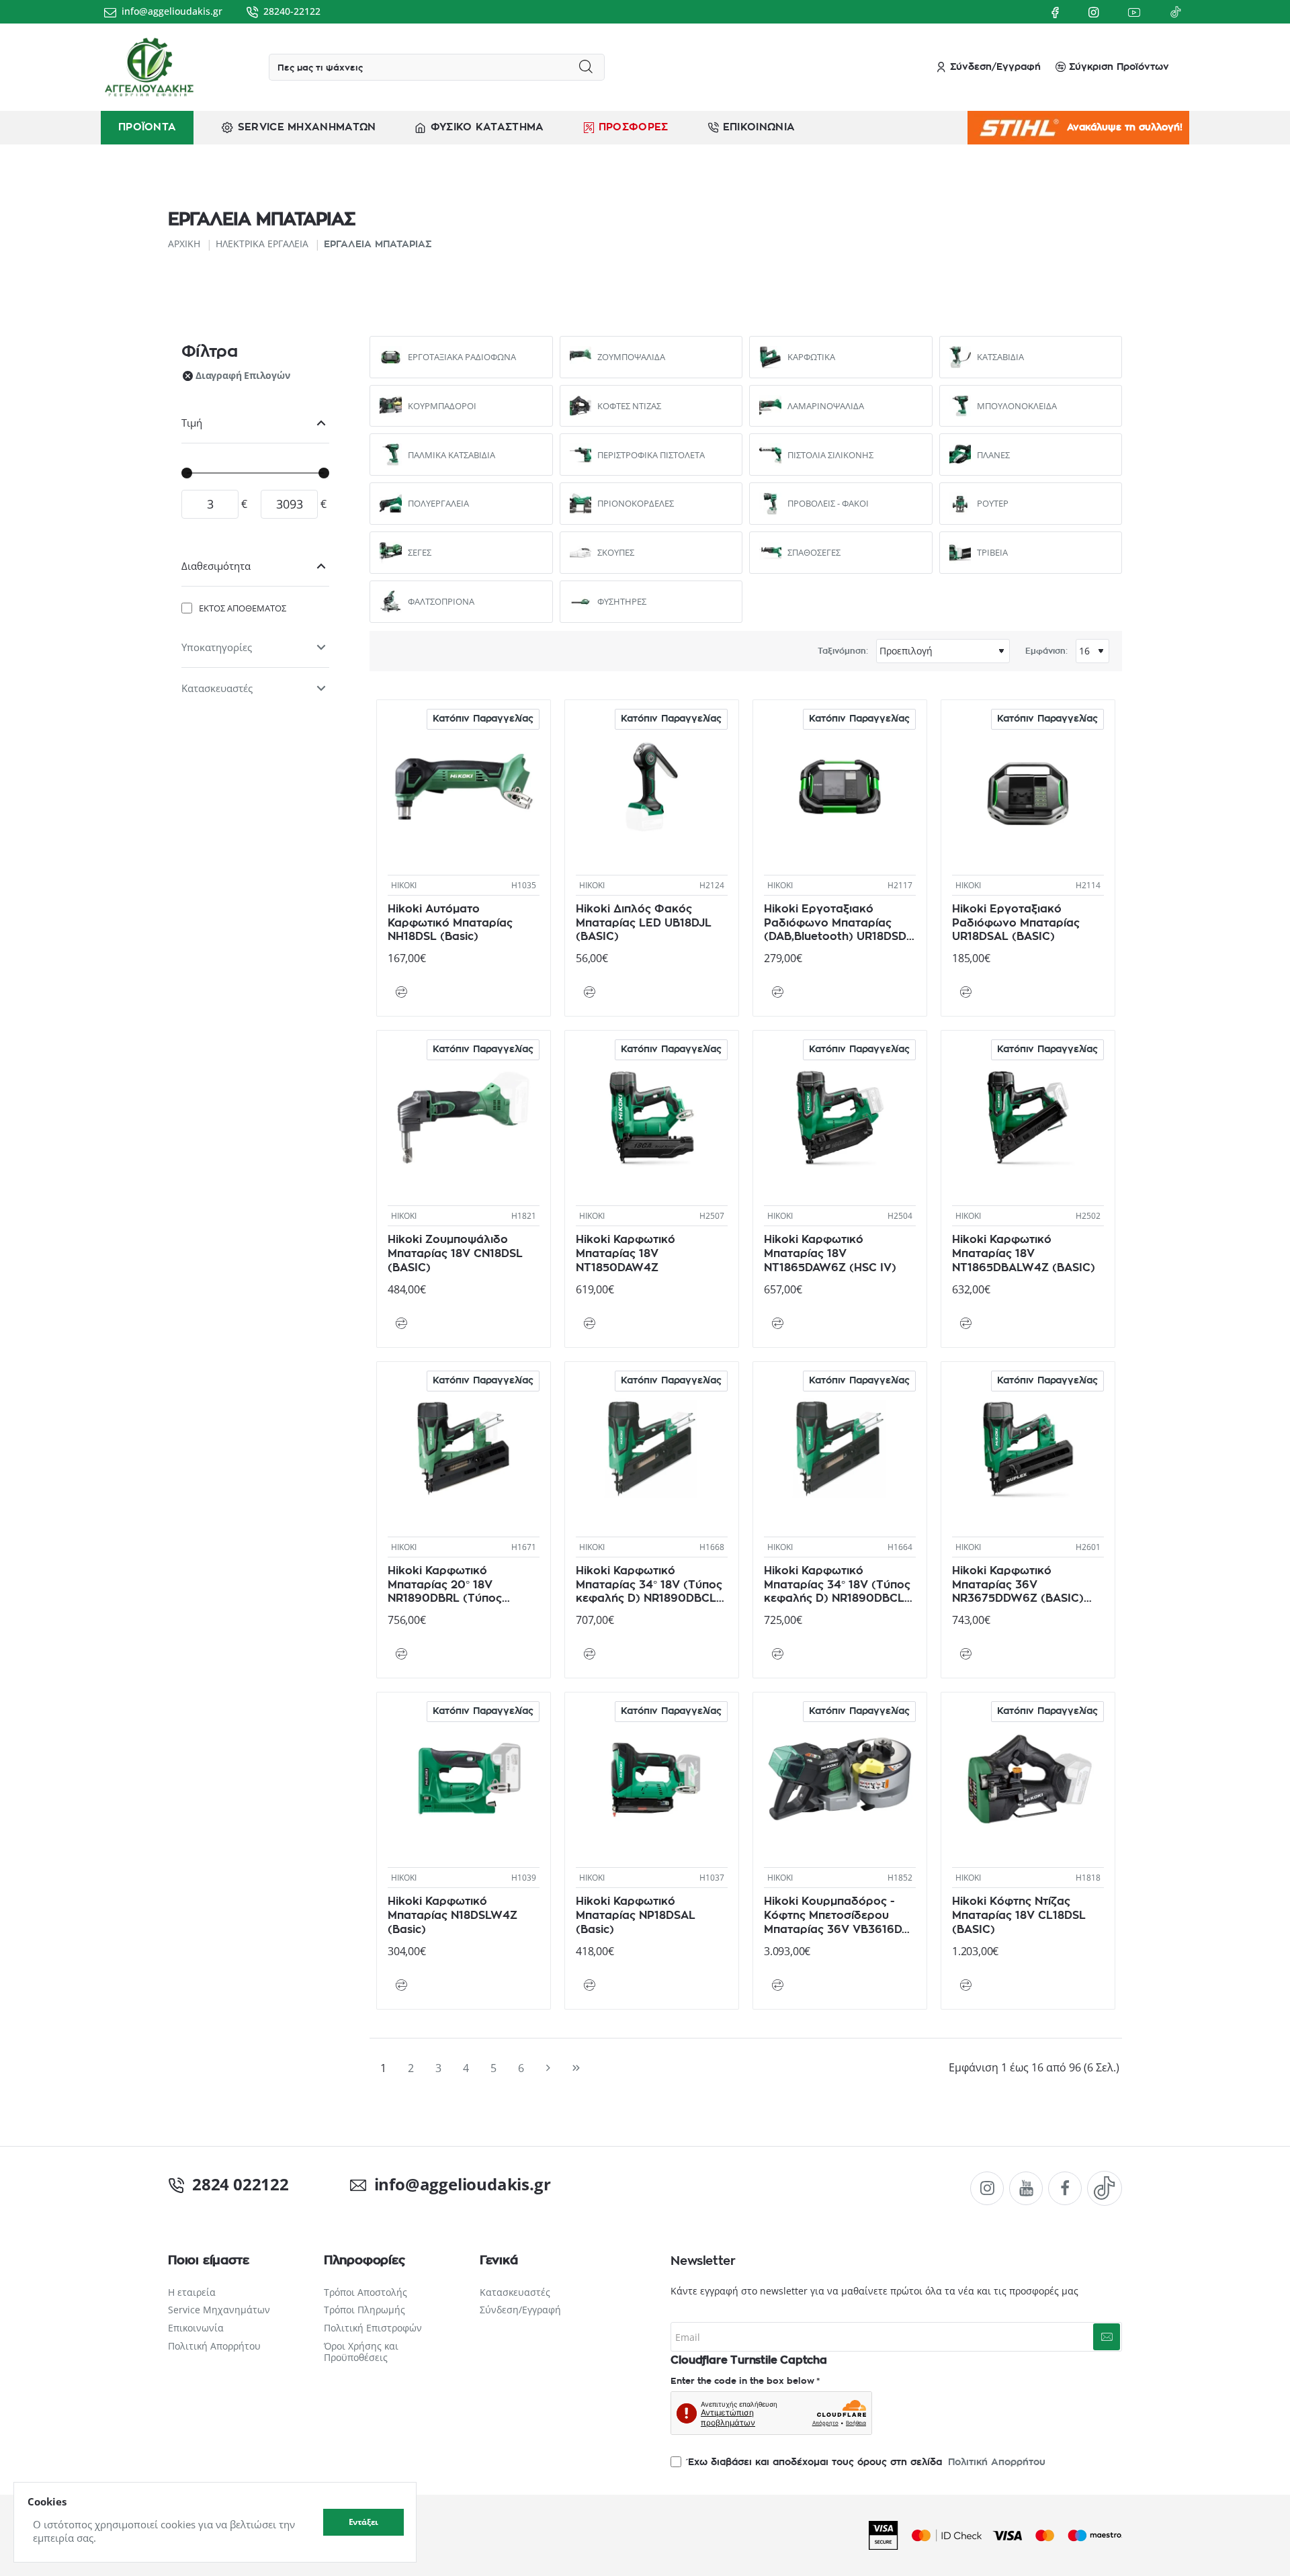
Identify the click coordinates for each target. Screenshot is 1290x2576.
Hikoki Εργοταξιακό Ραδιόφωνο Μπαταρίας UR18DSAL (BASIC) (1016, 923)
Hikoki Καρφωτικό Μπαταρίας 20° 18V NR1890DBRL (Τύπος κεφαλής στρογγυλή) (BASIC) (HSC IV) (446, 1585)
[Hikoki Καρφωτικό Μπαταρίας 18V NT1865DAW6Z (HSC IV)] (840, 1117)
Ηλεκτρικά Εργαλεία (262, 244)
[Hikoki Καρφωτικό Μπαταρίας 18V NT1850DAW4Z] (652, 1117)
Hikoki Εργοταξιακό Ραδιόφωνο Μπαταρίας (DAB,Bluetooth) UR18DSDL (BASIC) (838, 924)
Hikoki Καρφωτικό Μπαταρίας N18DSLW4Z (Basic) (453, 1916)
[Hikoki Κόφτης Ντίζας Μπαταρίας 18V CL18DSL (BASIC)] (1028, 1779)
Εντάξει (364, 2522)
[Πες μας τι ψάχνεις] (586, 67)
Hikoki (404, 885)
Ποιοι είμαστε (208, 2261)
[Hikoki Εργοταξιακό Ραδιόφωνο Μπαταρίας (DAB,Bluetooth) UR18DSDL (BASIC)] (840, 787)
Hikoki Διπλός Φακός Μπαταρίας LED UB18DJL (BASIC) (644, 923)
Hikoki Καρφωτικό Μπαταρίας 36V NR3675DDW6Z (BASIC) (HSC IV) (1018, 1585)
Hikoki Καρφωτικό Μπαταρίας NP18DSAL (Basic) (636, 1916)
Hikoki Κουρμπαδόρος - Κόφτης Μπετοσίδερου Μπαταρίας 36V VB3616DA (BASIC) (837, 1916)
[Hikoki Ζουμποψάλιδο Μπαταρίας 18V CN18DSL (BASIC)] (464, 1117)
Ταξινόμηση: (843, 651)
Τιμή (192, 423)
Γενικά (499, 2261)
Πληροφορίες (364, 2261)
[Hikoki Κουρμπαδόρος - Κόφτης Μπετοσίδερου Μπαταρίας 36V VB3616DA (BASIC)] (840, 1779)
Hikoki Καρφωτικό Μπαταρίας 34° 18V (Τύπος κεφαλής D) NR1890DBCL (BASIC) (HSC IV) (649, 1585)
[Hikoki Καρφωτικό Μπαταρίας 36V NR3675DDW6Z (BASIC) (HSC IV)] (1028, 1449)
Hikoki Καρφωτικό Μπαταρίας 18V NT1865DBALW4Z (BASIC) (1024, 1254)
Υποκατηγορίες (217, 647)
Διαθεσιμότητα (216, 566)
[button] (401, 992)
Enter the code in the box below (742, 2381)
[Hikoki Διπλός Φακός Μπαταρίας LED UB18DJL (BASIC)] (652, 787)
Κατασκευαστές (217, 688)
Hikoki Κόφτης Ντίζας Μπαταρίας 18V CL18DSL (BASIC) (1019, 1916)
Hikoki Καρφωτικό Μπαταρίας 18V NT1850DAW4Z (626, 1254)
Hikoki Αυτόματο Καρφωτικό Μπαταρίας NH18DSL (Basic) (450, 923)
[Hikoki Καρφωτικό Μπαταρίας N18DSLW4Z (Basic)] (464, 1779)
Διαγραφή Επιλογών (243, 375)
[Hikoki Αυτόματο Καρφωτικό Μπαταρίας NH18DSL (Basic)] (464, 787)
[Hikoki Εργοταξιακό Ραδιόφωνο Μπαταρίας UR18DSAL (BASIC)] (1028, 787)
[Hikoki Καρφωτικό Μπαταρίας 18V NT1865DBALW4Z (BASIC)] (1028, 1117)
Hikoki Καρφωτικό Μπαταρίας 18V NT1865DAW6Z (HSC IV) (830, 1254)
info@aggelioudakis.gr (456, 2184)
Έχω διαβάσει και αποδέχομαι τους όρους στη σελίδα (865, 2462)
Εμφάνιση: (1046, 651)
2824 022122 (241, 2184)
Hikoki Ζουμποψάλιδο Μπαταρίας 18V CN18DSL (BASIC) (455, 1254)
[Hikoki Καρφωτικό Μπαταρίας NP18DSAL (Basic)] (652, 1779)
